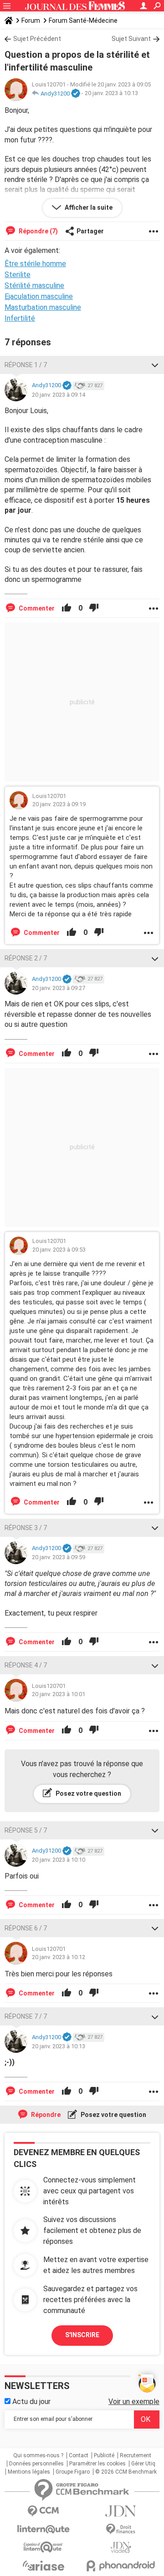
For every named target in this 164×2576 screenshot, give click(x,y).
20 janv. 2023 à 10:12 (59, 1957)
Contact (79, 2455)
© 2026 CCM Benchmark (126, 2472)
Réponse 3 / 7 (26, 1528)
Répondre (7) (38, 231)
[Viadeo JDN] (121, 2548)
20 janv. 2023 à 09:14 (59, 395)
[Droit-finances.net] (121, 2529)
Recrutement (136, 2455)
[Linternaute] (43, 2529)
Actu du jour (31, 2402)
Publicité (104, 2455)
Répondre (45, 2115)
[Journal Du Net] (121, 2511)
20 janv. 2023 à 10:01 (59, 1694)
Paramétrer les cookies (97, 2464)
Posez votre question (88, 1793)
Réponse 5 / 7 (26, 1830)
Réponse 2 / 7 (26, 958)
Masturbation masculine (43, 307)
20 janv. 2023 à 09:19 (59, 804)
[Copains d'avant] (43, 2547)
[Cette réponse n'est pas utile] (94, 608)
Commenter (36, 608)
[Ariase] (43, 2566)
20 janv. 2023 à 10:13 (111, 93)
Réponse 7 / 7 (26, 2016)
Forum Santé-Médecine (83, 20)
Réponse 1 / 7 (26, 365)
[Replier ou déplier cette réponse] (155, 365)
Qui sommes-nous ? (38, 2455)
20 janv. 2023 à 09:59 (59, 1557)
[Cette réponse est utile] (67, 608)
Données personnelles (36, 2464)
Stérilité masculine (34, 285)
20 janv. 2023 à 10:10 (59, 1860)
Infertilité (20, 318)
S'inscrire (82, 2335)
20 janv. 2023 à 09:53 (59, 1250)
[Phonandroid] (121, 2566)
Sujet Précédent (37, 39)
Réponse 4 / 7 (26, 1665)
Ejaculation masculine (39, 296)
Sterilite (18, 275)
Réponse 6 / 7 (26, 1928)
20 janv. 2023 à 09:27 (59, 988)
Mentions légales (29, 2472)
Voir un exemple (134, 2402)
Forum (31, 20)
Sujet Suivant (131, 39)
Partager (90, 231)
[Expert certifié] (76, 94)
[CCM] (43, 2511)
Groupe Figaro (73, 2472)
